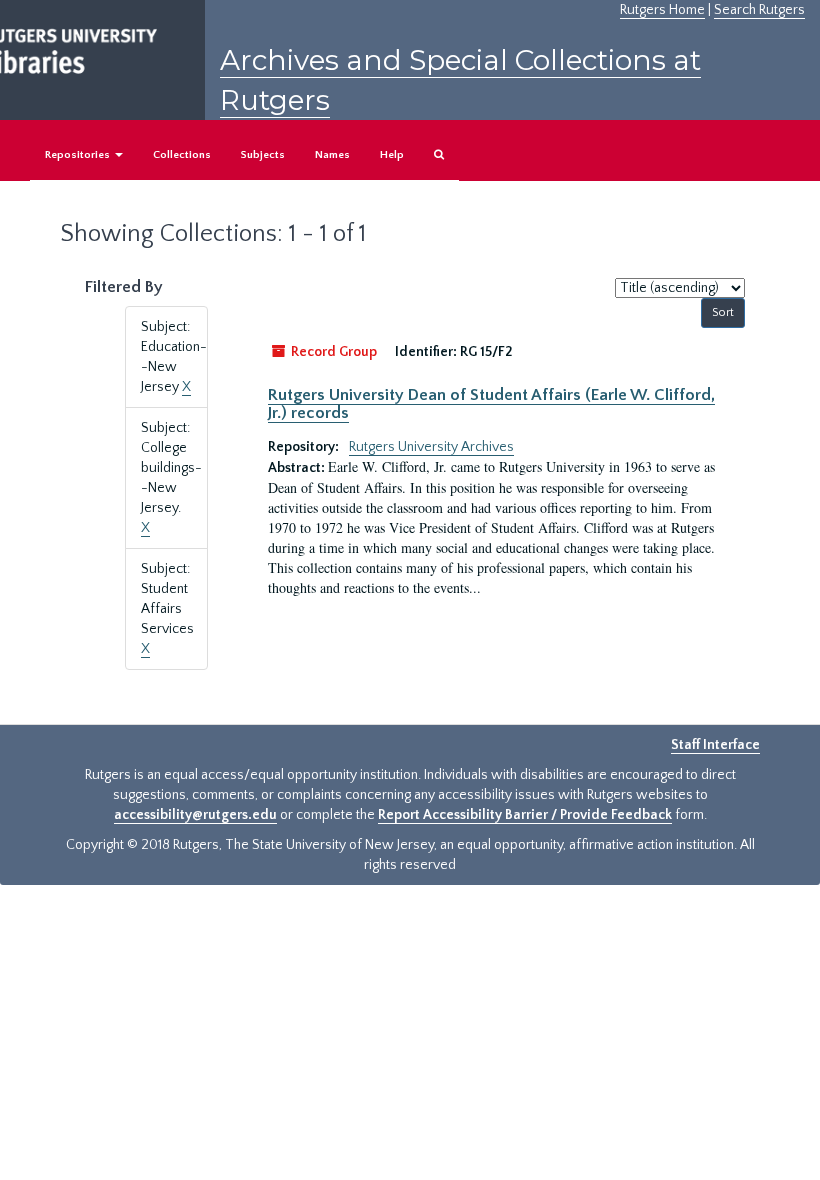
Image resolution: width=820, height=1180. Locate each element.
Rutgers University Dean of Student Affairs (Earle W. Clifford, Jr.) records (491, 404)
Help (392, 155)
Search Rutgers (759, 10)
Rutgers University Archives (431, 447)
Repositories (79, 155)
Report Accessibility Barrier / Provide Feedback (525, 815)
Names (332, 155)
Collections (182, 155)
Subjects (263, 155)
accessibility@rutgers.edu (195, 815)
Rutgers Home (662, 10)
